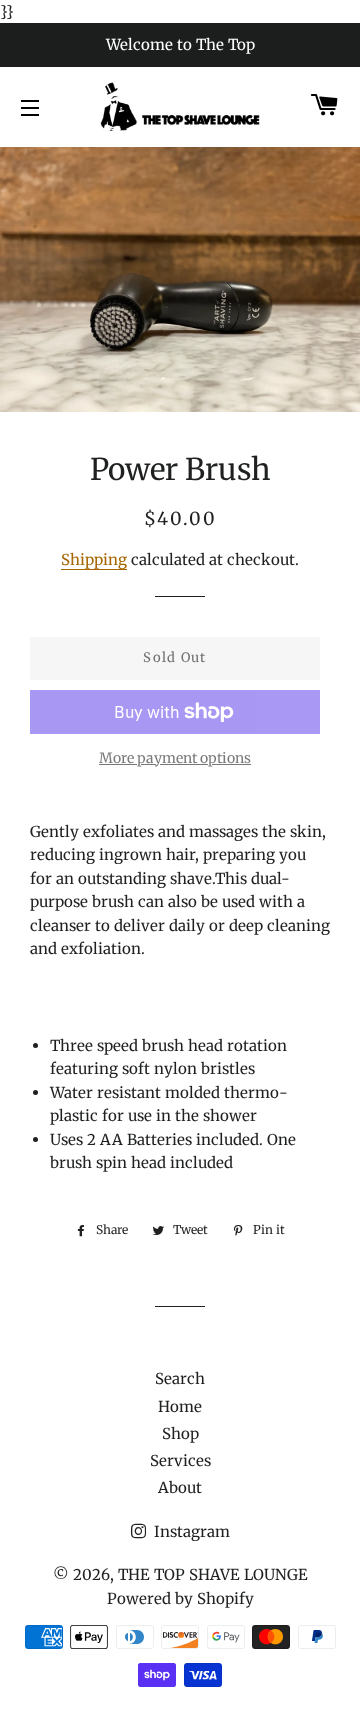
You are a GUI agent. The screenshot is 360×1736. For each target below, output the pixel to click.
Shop (180, 1433)
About (180, 1487)
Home (180, 1406)
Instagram (190, 1531)
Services (180, 1460)
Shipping (94, 559)
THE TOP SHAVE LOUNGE (213, 1574)
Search (180, 1378)
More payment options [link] (175, 758)
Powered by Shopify (180, 1598)
